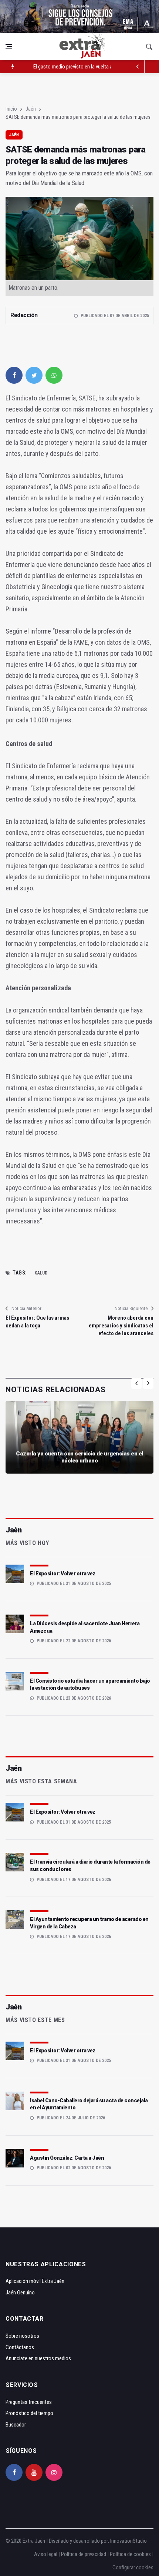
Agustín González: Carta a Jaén (67, 2158)
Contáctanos (20, 2347)
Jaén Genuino (20, 2293)
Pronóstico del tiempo (29, 2413)
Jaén (31, 109)
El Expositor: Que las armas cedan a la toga (37, 1322)
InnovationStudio (128, 2541)
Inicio (11, 109)
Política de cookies (130, 2554)
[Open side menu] (9, 47)
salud (41, 1273)
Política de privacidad (84, 2554)
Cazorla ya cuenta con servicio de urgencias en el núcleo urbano (79, 1457)
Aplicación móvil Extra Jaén (35, 2281)
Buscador (16, 2425)
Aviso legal (46, 2554)
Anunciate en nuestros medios (38, 2358)
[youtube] (34, 2472)
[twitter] (34, 375)
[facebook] (14, 375)
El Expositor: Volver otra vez (63, 1574)
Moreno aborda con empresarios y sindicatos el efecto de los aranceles (121, 1326)
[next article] (138, 67)
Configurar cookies (133, 2567)
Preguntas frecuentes (29, 2402)
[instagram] (54, 2472)
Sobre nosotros (22, 2336)
